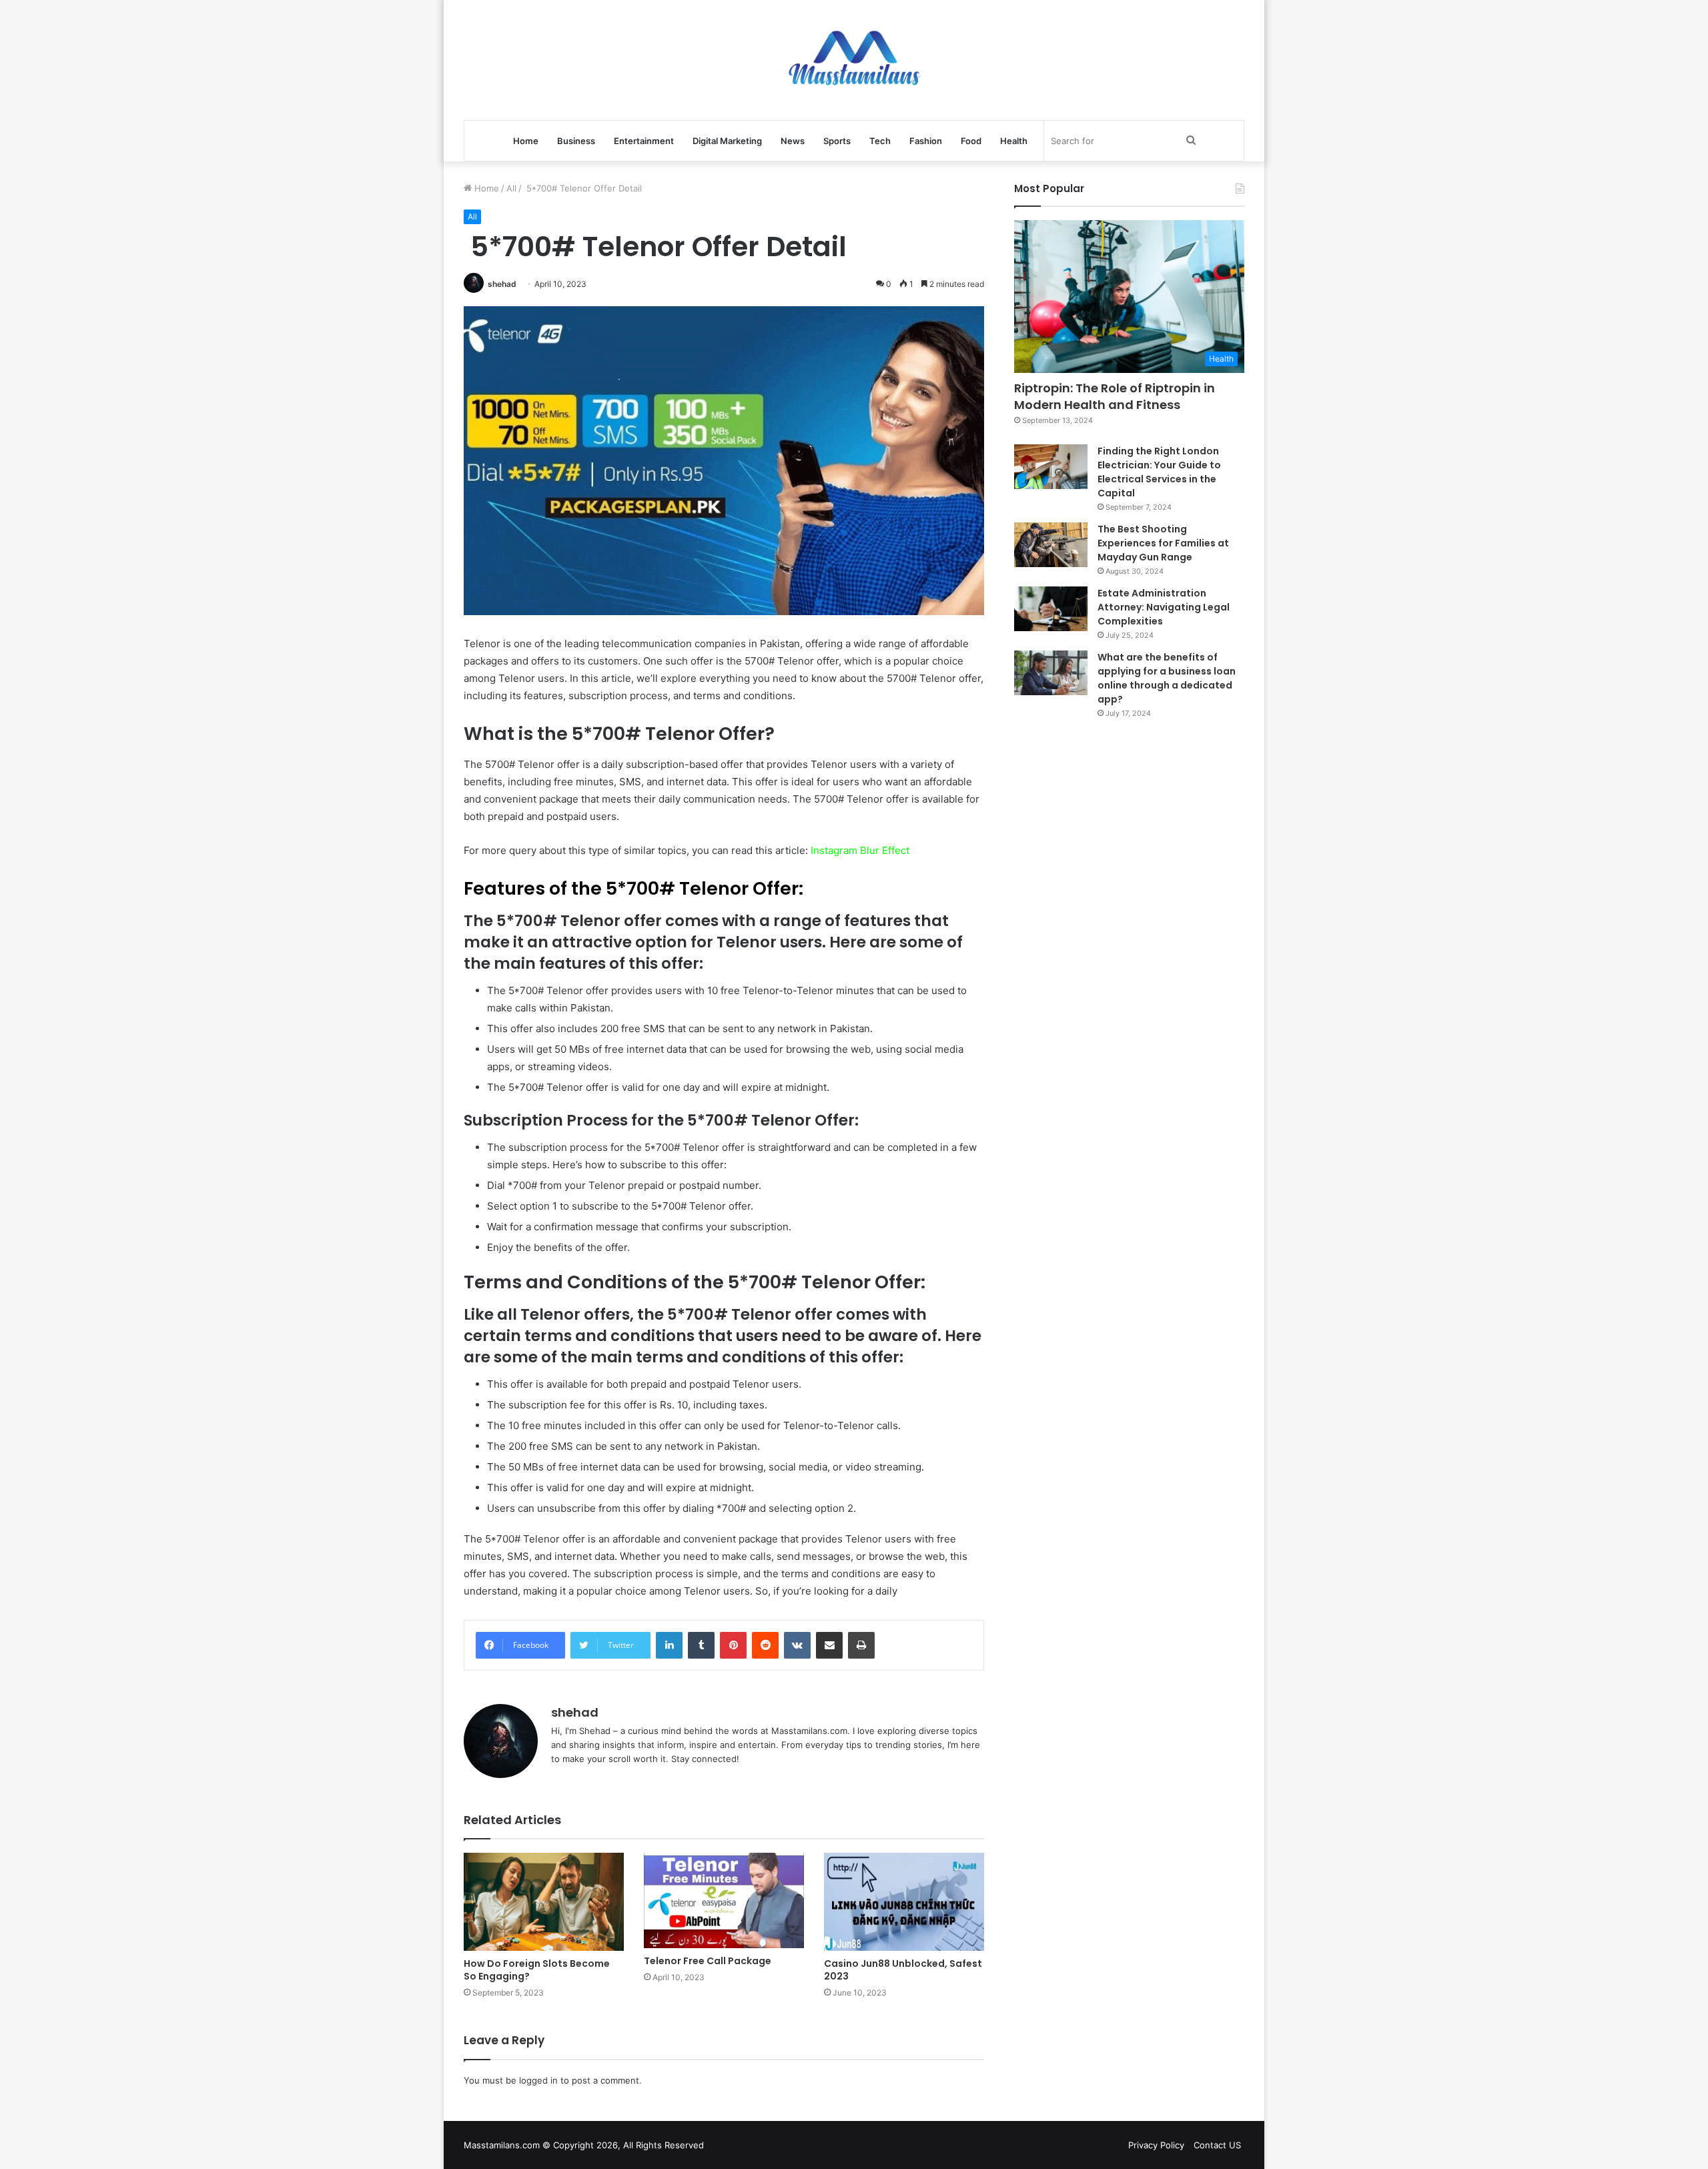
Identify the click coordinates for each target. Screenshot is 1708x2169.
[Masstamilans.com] (854, 60)
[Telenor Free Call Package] (724, 1900)
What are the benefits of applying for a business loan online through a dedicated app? (1167, 678)
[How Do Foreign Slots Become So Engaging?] (544, 1902)
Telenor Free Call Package (708, 1961)
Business (576, 141)
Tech (880, 141)
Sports (837, 141)
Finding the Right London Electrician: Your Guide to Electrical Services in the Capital (1159, 472)
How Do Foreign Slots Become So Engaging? (537, 1970)
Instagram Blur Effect (860, 850)
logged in (538, 2080)
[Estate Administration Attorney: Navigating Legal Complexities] (1051, 609)
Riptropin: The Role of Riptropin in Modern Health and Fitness (1115, 396)
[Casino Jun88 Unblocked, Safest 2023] (904, 1902)
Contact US (1217, 2145)
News (793, 141)
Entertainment (644, 141)
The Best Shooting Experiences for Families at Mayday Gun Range (1163, 543)
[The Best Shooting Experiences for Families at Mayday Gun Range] (1051, 545)
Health (1014, 141)
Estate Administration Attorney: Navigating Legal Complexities (1164, 607)
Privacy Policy (1156, 2145)
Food (971, 141)
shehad (502, 284)
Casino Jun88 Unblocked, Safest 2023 (903, 1970)
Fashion (926, 141)
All (511, 188)
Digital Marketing (727, 141)
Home (526, 141)
